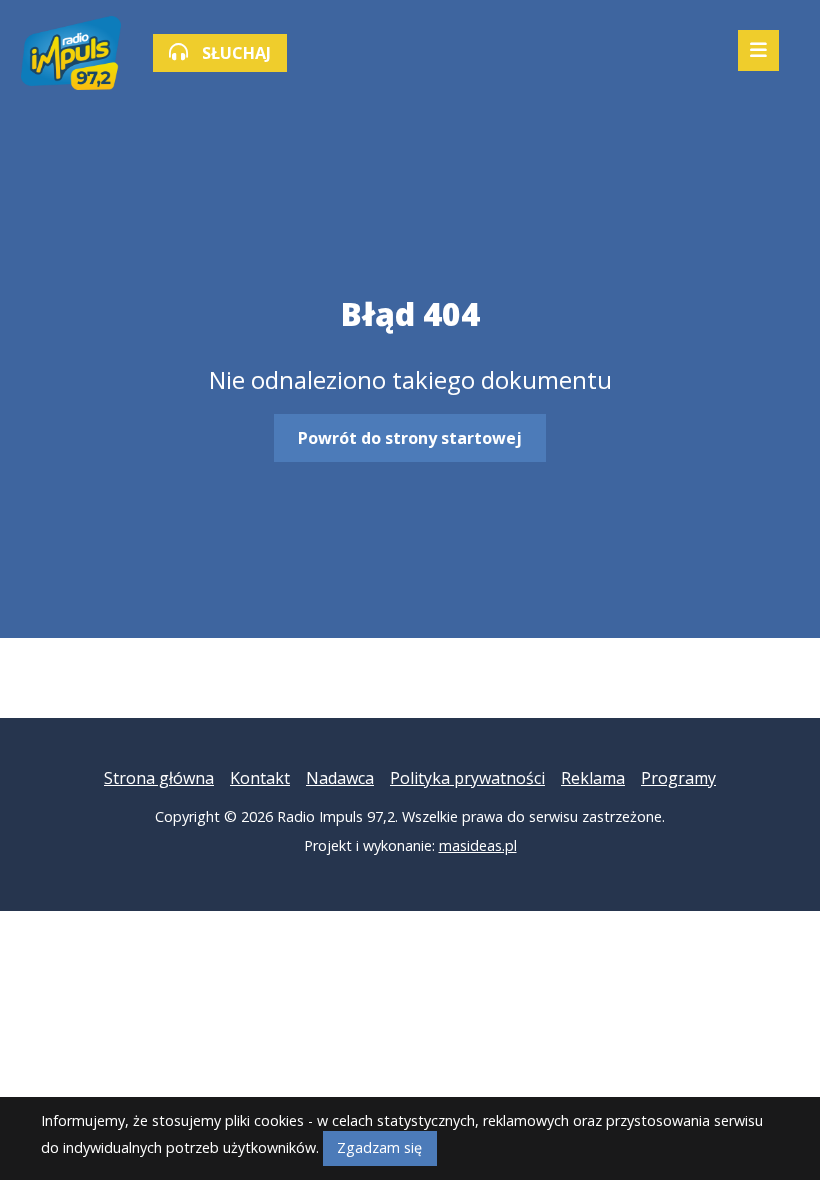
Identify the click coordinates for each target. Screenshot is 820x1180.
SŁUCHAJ (234, 53)
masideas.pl (478, 845)
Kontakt (260, 778)
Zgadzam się (379, 1147)
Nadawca (340, 778)
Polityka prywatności (467, 778)
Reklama (593, 778)
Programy (678, 778)
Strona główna (159, 778)
